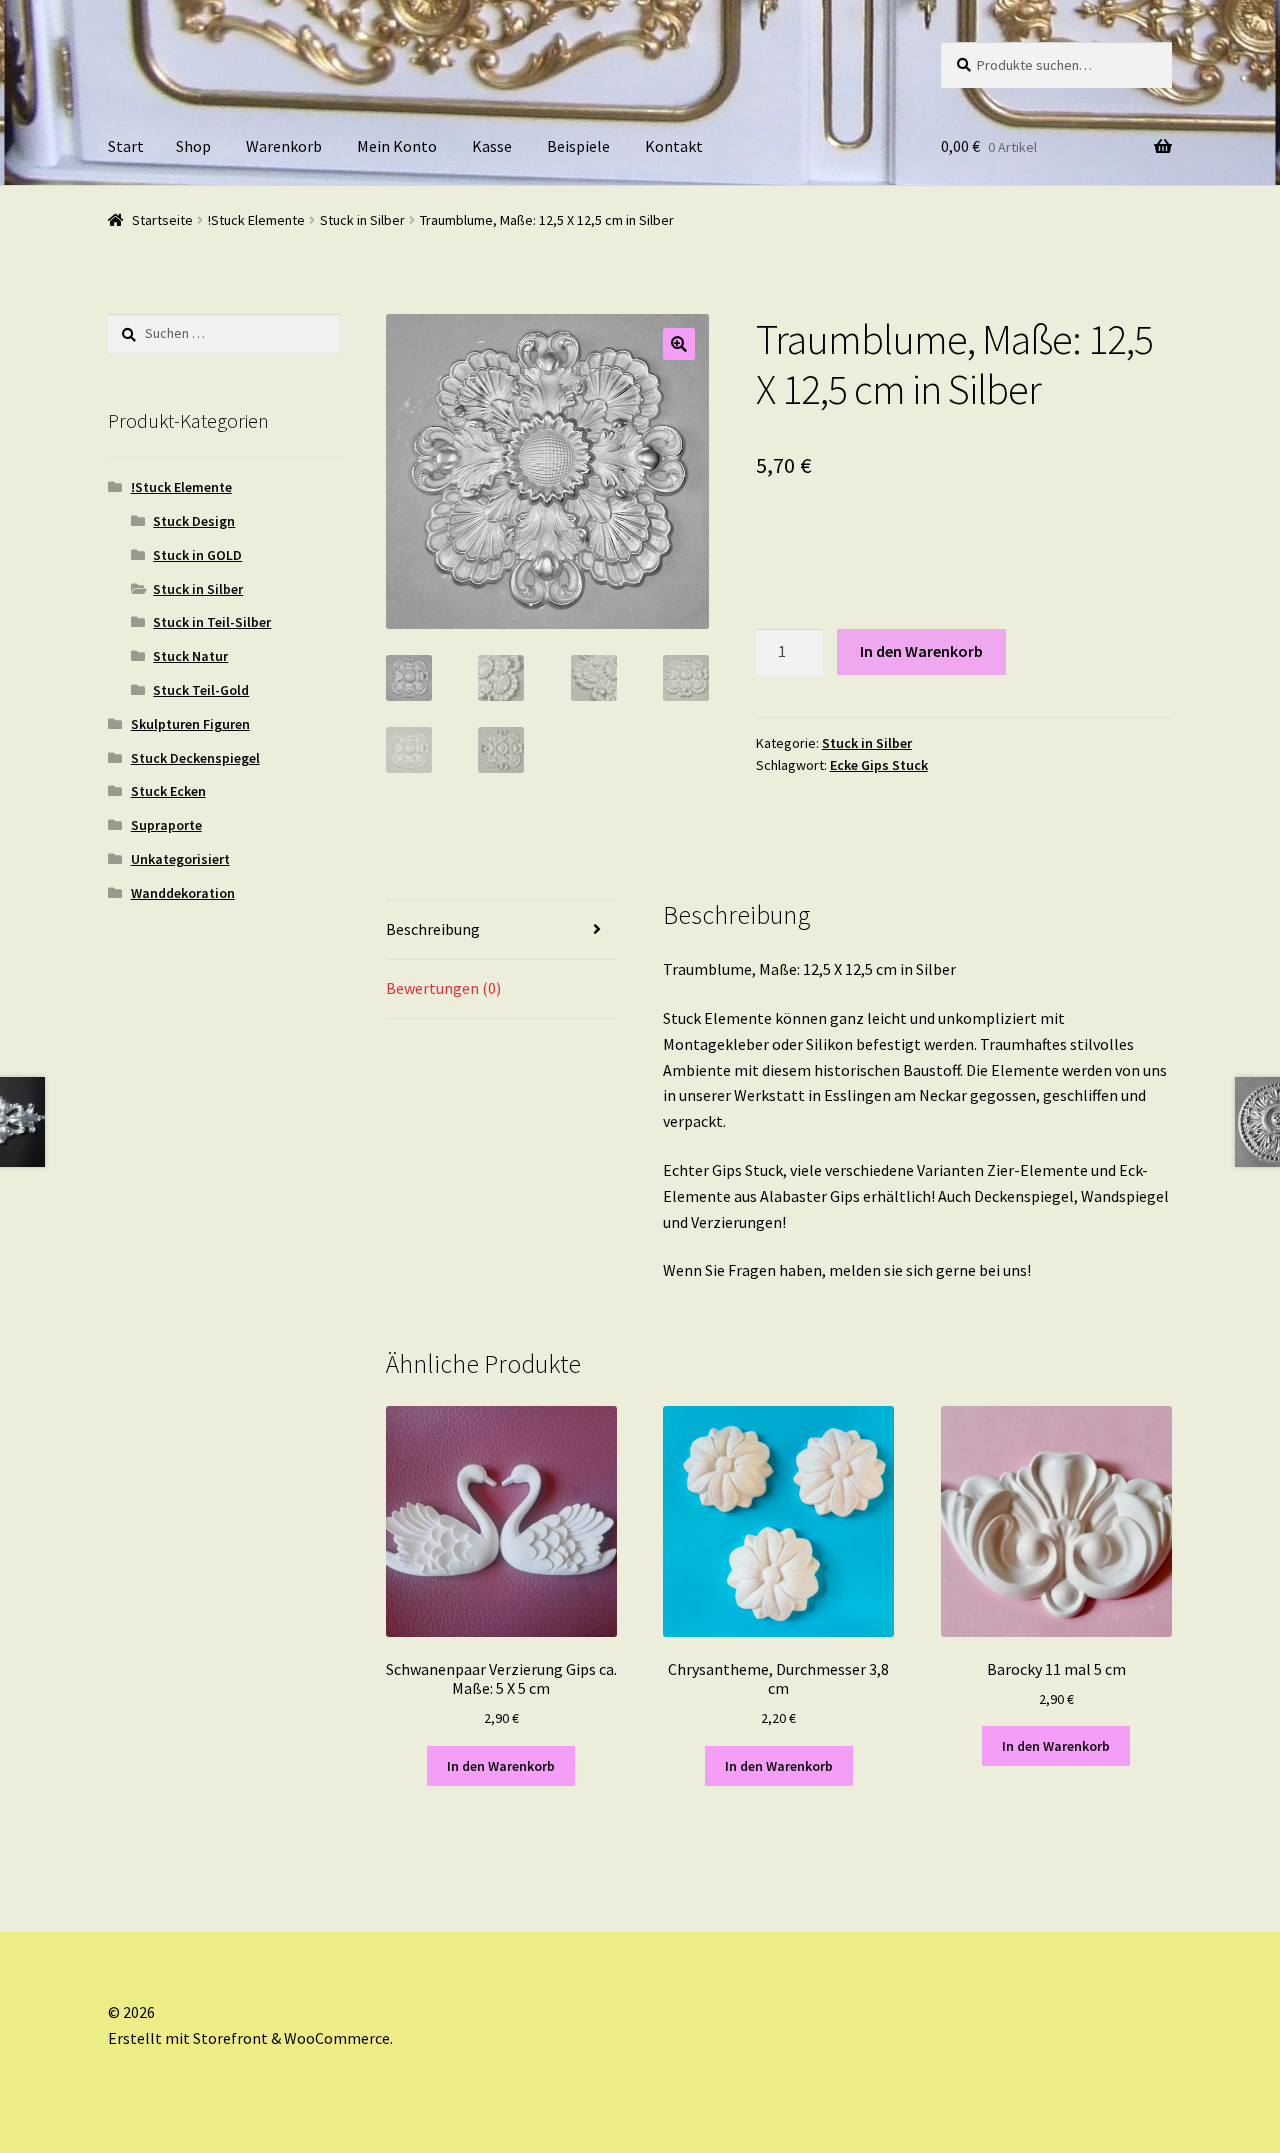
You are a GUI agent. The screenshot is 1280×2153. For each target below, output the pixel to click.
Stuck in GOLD (197, 555)
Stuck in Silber (362, 220)
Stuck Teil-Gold (201, 690)
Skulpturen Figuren (190, 724)
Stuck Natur (190, 656)
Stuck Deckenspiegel (195, 758)
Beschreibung (433, 929)
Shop (193, 146)
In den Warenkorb (921, 651)
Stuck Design (194, 521)
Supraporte (166, 825)
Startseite (162, 220)
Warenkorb (284, 146)
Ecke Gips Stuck (879, 765)
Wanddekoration (183, 893)
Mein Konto (397, 146)
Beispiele (578, 146)
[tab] (501, 930)
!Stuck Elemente (256, 220)
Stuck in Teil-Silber (212, 622)
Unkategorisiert (180, 859)
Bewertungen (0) (443, 988)
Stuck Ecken (168, 791)
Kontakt (674, 146)
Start (126, 146)
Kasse (492, 146)
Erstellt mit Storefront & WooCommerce (249, 2038)
